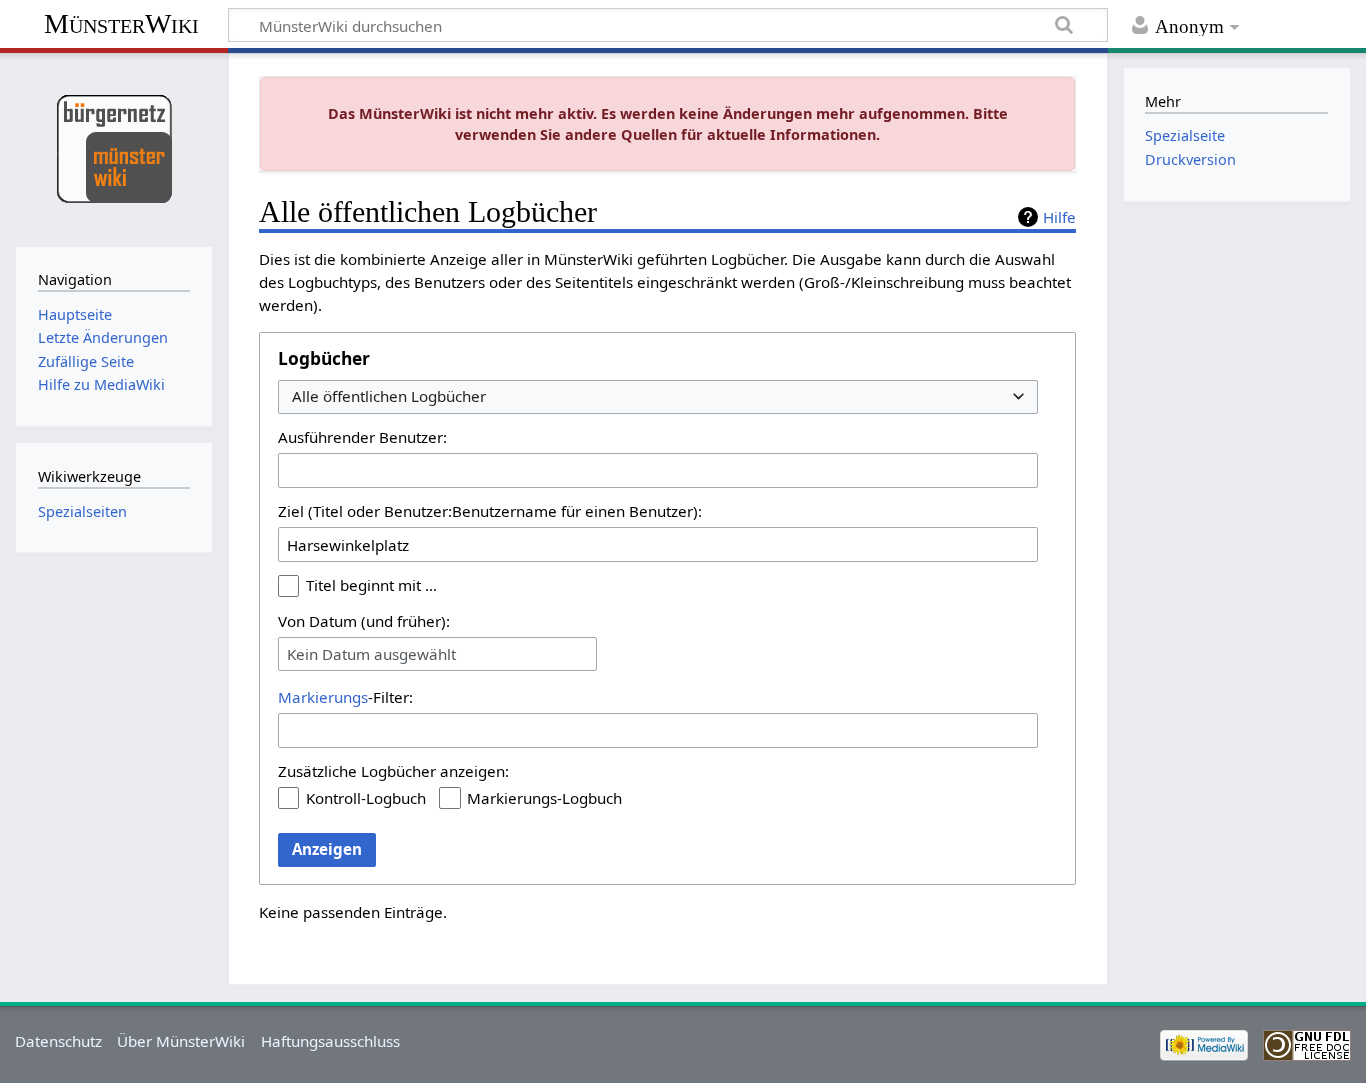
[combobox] (658, 397)
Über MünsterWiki (181, 1041)
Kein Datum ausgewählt (371, 654)
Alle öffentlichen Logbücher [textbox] (389, 396)
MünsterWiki (121, 23)
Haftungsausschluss (330, 1041)
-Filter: (345, 697)
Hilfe (1059, 217)
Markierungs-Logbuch (544, 798)
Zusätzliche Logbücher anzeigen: (393, 771)
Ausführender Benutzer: (362, 437)
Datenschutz (58, 1041)
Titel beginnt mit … (371, 585)
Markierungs (323, 697)
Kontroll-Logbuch (366, 798)
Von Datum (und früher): (364, 621)
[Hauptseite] (113, 147)
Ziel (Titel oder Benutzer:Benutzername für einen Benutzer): (490, 511)
